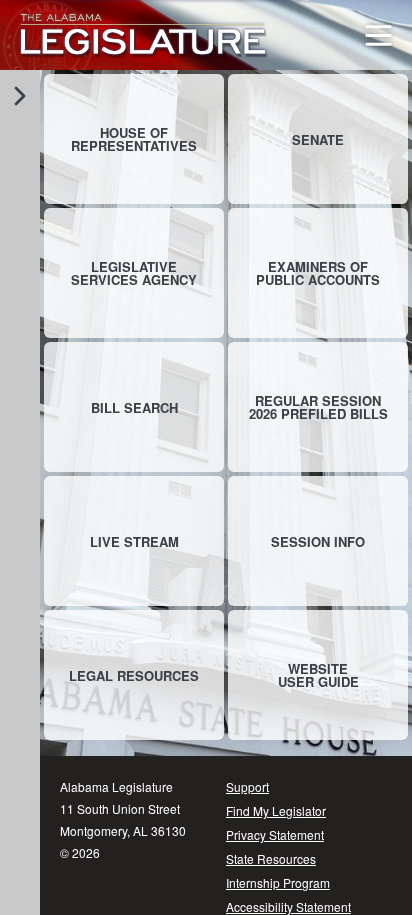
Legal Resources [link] (134, 675)
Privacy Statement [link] (275, 834)
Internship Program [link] (278, 882)
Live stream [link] (134, 541)
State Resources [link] (271, 858)
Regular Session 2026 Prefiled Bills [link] (318, 407)
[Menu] (378, 35)
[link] (143, 35)
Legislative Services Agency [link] (134, 273)
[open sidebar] (20, 96)
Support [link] (247, 786)
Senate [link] (318, 139)
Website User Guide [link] (318, 675)
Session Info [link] (318, 541)
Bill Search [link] (134, 407)
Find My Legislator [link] (276, 810)
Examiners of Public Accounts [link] (318, 273)
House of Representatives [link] (134, 139)
